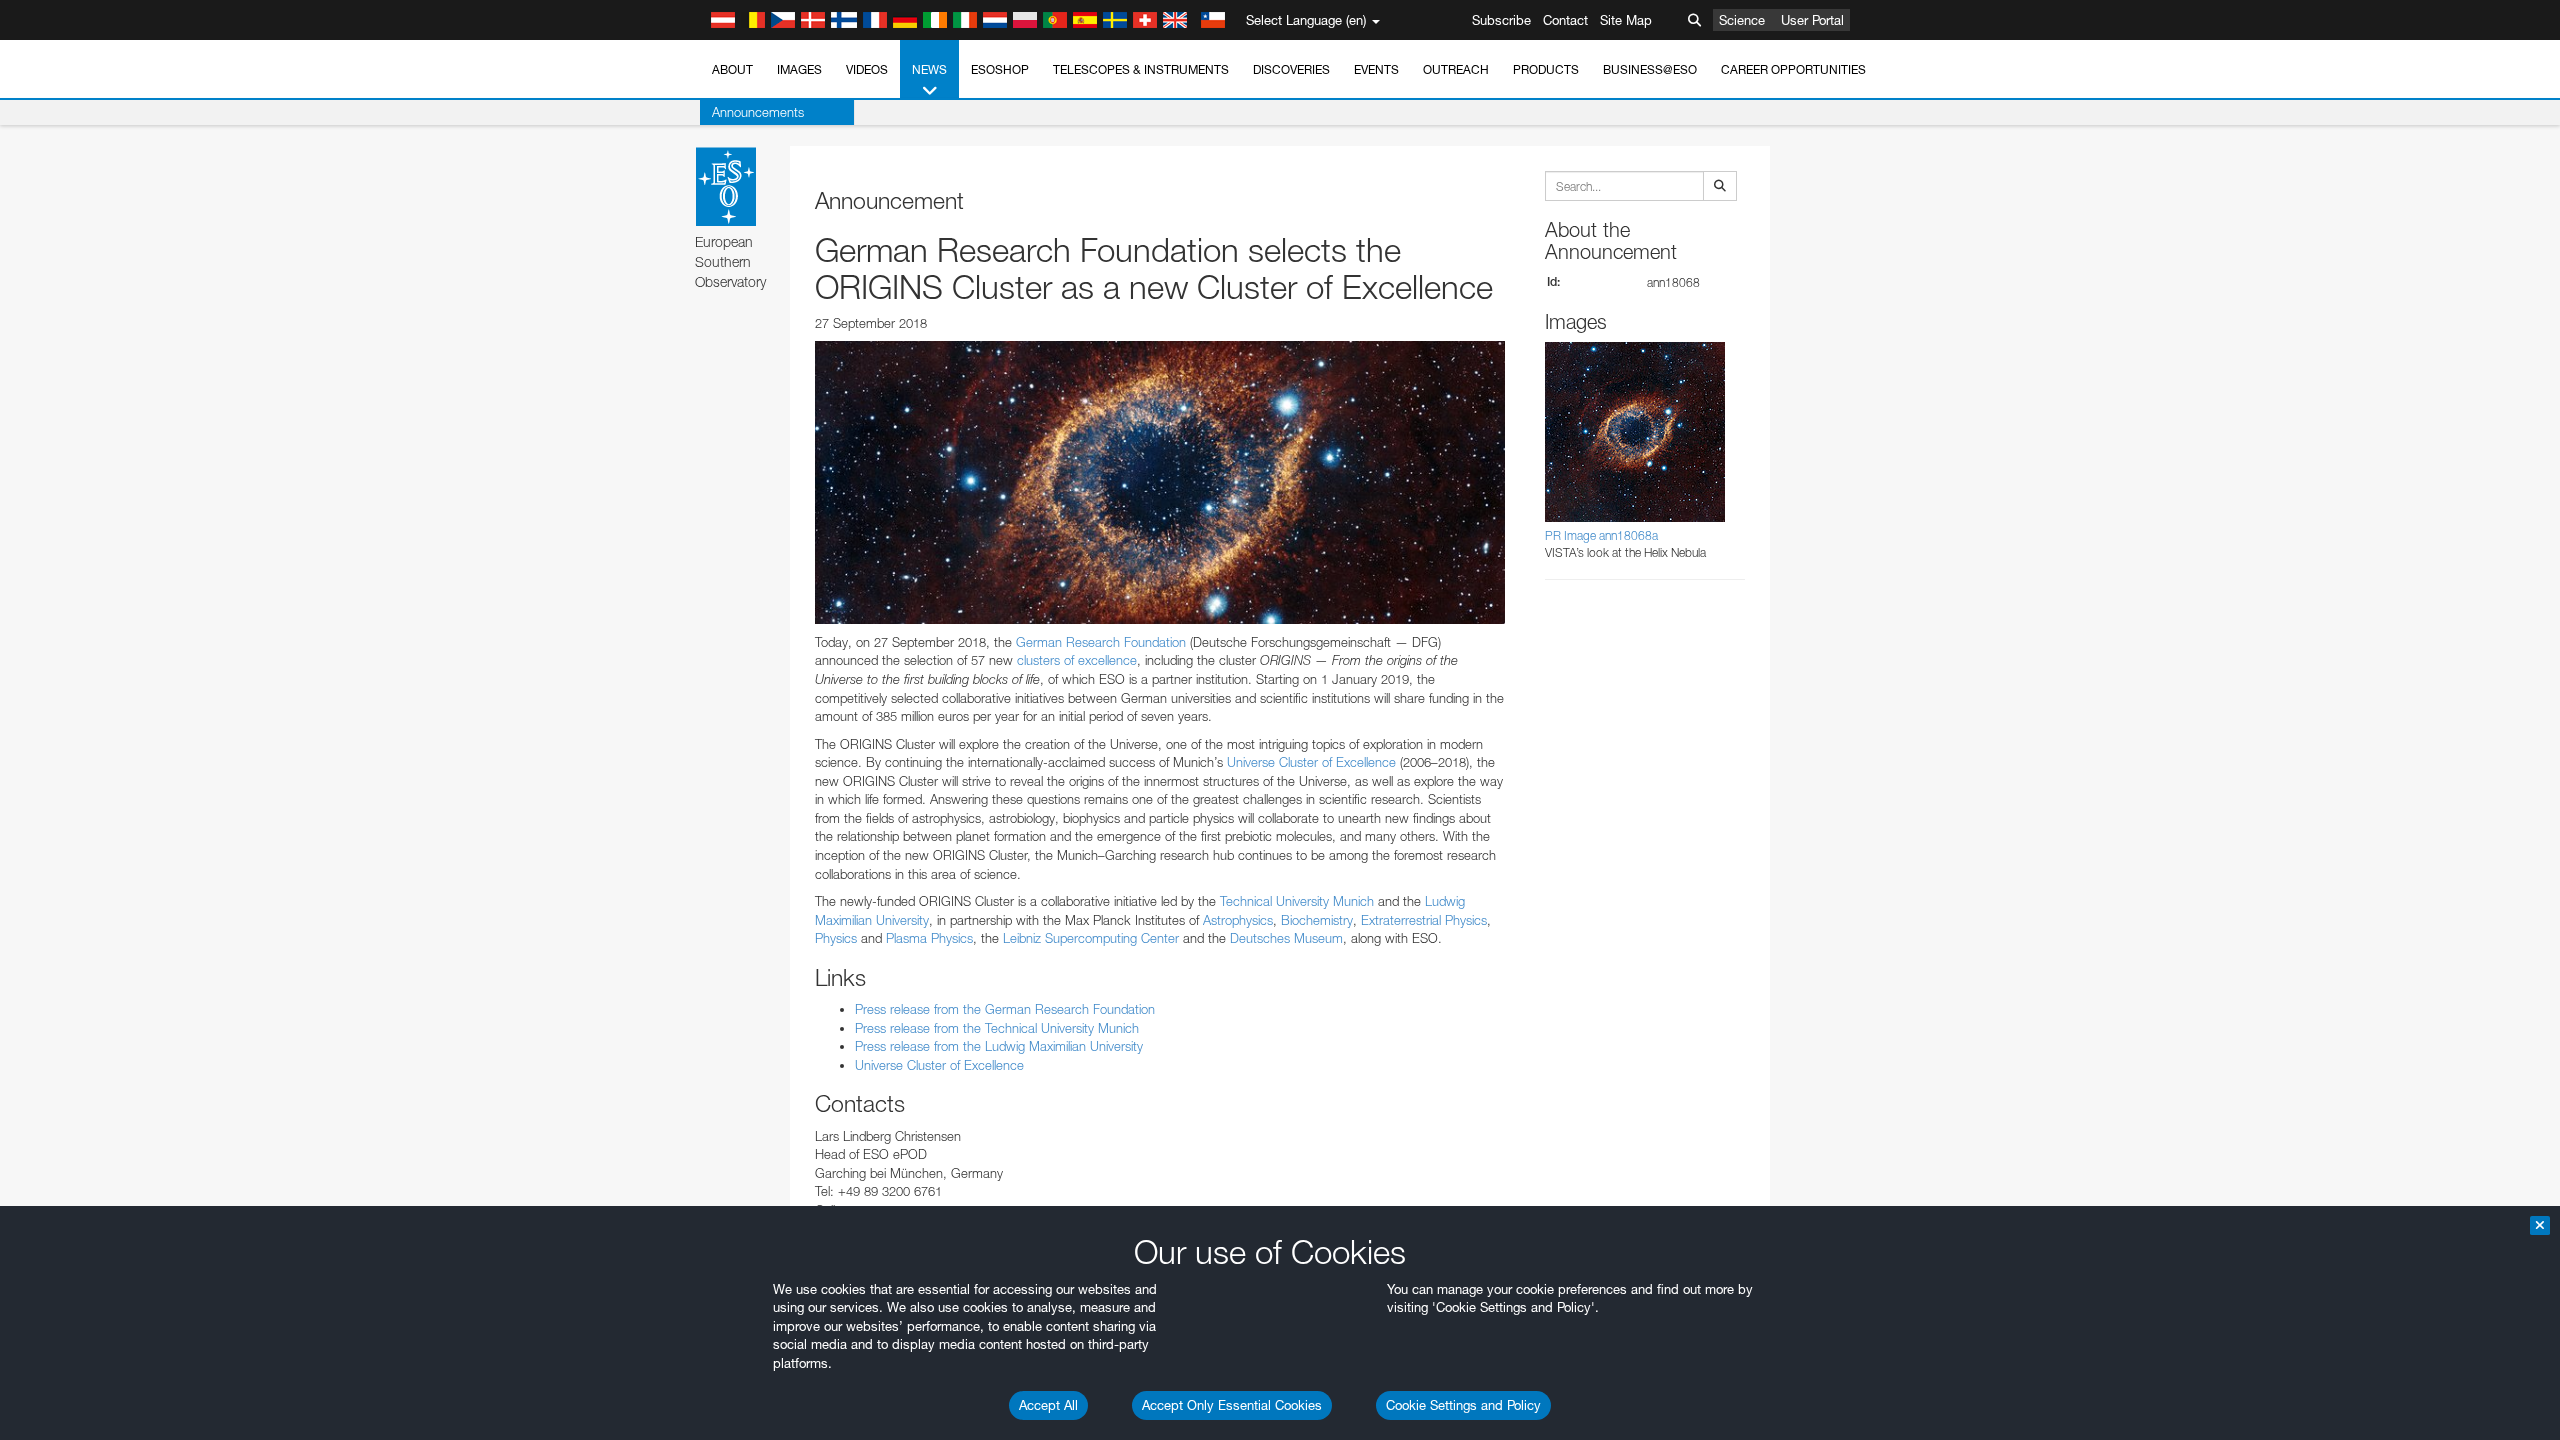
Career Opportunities (1793, 69)
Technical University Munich (1297, 901)
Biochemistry (1317, 920)
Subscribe (1501, 20)
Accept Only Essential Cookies (1232, 1405)
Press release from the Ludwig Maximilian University (999, 1046)
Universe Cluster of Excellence (1311, 762)
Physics (836, 938)
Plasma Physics (929, 938)
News (929, 69)
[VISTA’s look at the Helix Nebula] (1160, 482)
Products (1546, 69)
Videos (867, 69)
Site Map (1626, 20)
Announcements (758, 112)
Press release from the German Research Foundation (1005, 1009)
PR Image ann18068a (1601, 535)
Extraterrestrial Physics (1424, 920)
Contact (1565, 20)
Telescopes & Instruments (1141, 69)
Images (799, 69)
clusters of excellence (1077, 660)
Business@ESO (1650, 69)
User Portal (1812, 20)
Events (1376, 69)
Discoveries (1291, 69)
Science (1742, 20)
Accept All (1048, 1405)
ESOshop (1000, 69)
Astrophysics (1238, 920)
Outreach (1456, 69)
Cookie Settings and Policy (1463, 1405)
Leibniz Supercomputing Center (1091, 938)
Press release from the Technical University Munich (997, 1028)
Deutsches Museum (1286, 938)
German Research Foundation (1101, 642)
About (732, 69)
